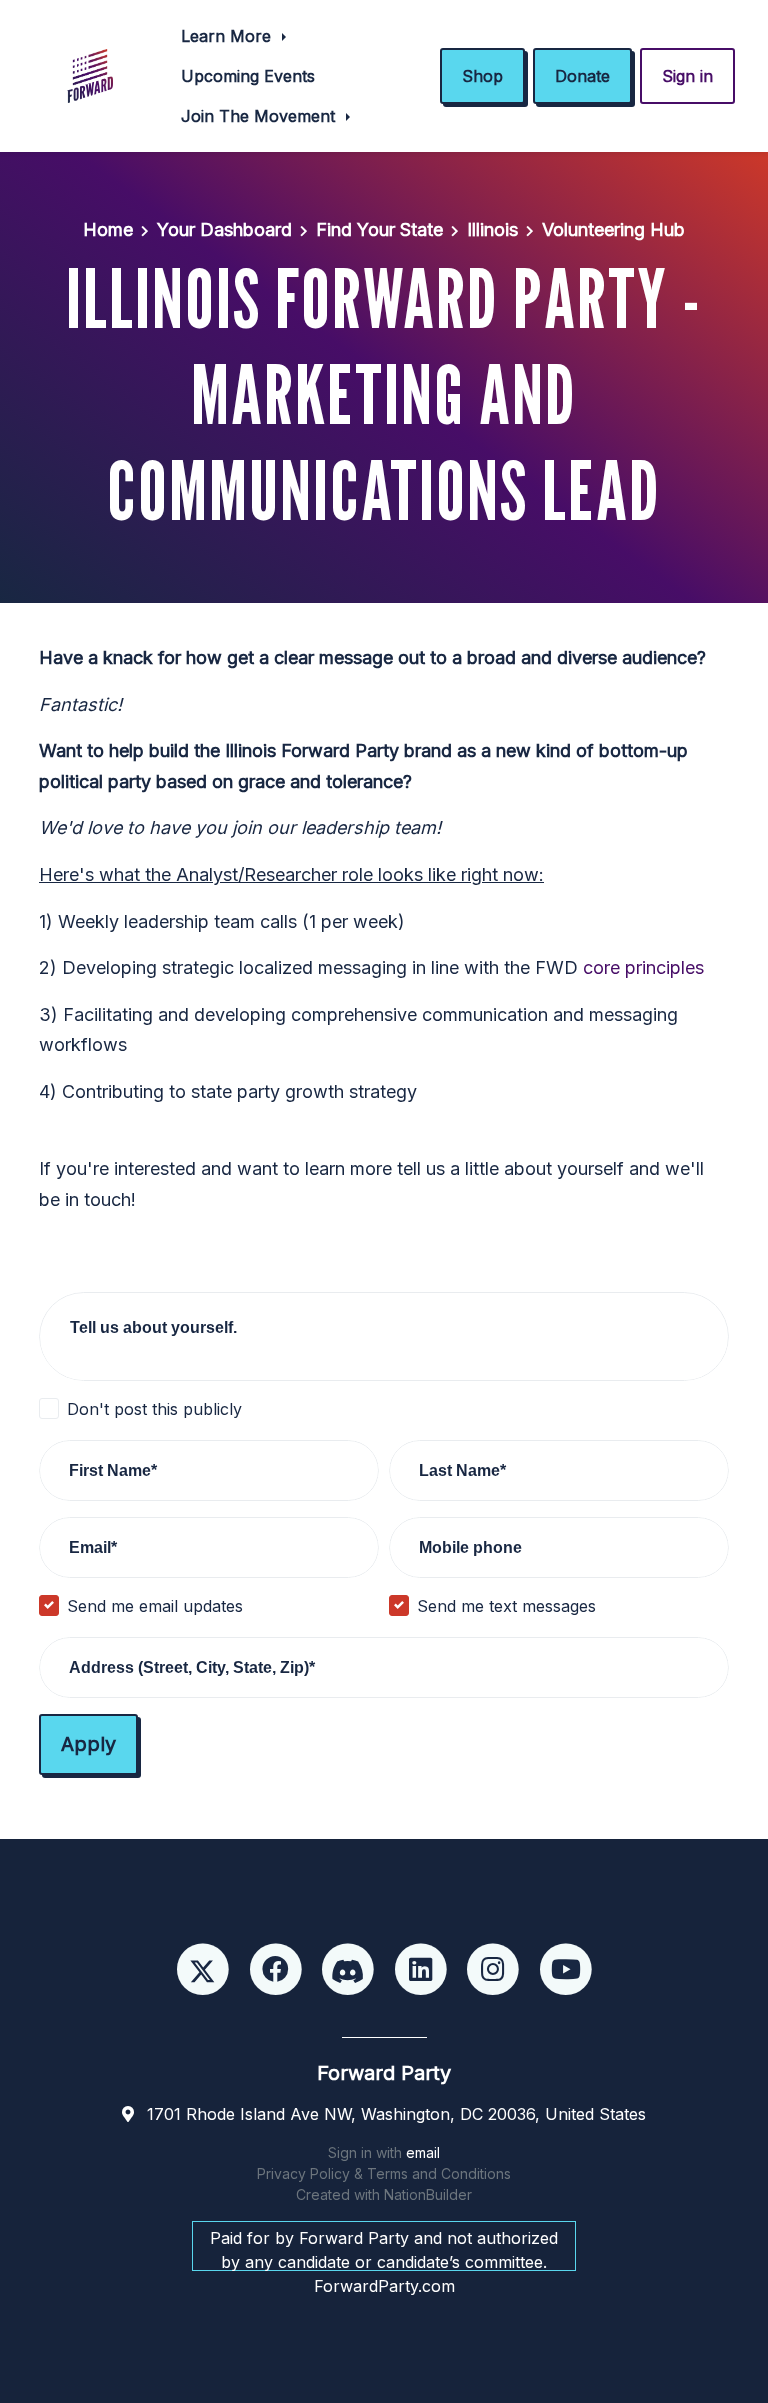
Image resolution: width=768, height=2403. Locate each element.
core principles (643, 967)
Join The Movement (260, 116)
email (423, 2152)
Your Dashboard (224, 229)
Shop (482, 76)
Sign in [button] (687, 76)
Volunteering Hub (613, 229)
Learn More (228, 36)
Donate (582, 76)
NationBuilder (428, 2194)
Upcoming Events (248, 76)
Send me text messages (506, 1606)
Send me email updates (155, 1606)
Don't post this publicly (154, 1409)
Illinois (492, 229)
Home (108, 229)
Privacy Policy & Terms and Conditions (384, 2173)
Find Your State (379, 229)
